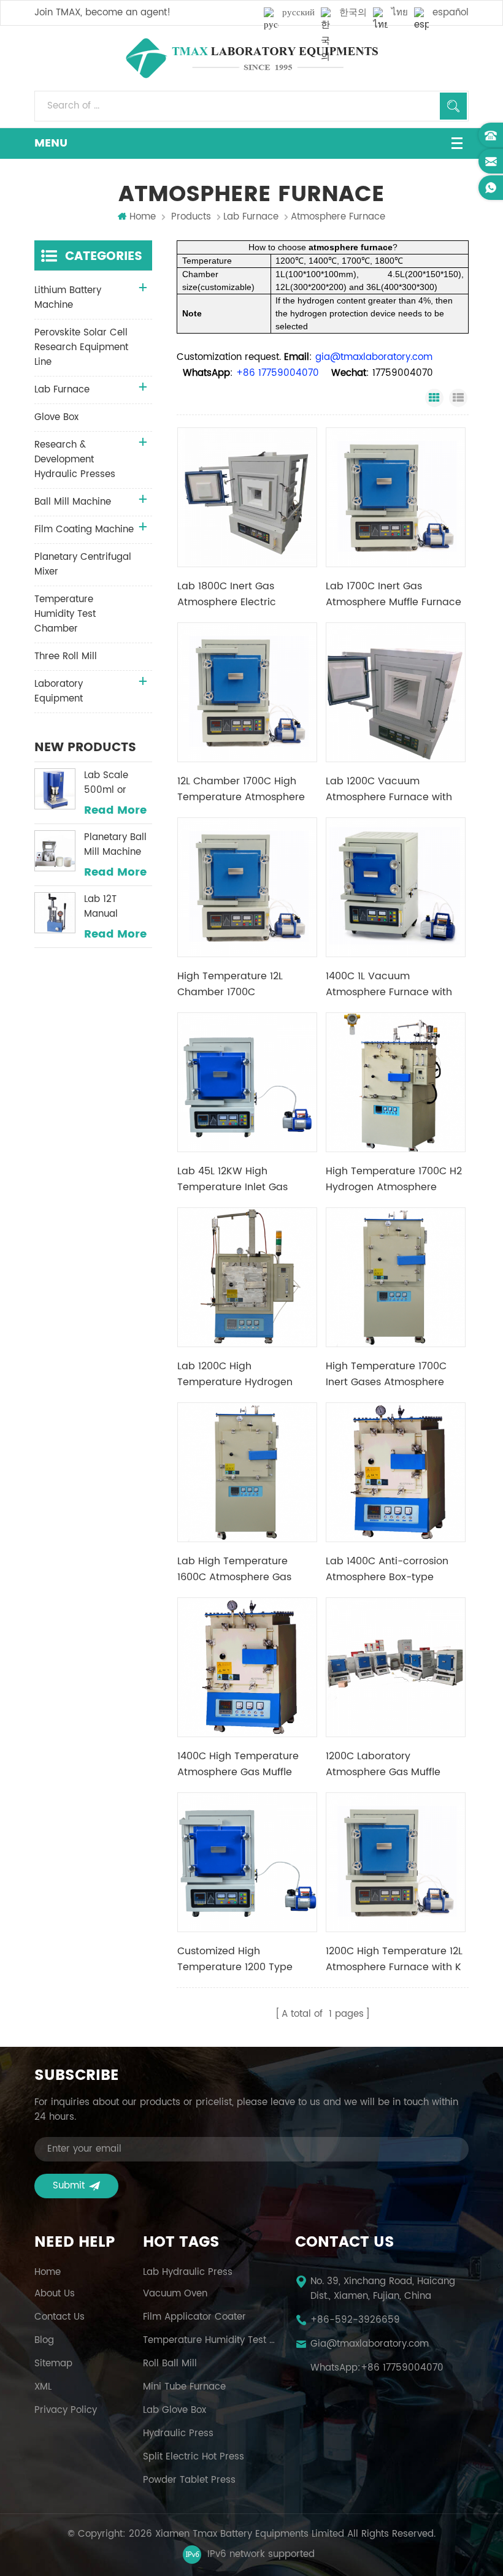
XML (43, 2387)
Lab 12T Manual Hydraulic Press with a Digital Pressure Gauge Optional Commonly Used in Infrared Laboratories (112, 907)
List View (458, 398)
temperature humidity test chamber (210, 2341)
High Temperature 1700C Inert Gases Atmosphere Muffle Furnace (386, 1374)
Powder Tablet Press (189, 2480)
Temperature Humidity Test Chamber (65, 614)
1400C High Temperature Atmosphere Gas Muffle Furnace (238, 1764)
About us (55, 2294)
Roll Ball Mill (170, 2364)
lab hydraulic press (188, 2272)
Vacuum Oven (175, 2294)
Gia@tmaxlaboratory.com (370, 2344)
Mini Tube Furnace (184, 2387)
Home (143, 217)
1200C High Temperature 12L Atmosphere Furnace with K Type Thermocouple (394, 1959)
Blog (44, 2341)
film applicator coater (194, 2317)
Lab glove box (175, 2410)
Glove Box (56, 417)
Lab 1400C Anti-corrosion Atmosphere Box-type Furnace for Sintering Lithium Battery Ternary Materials (396, 1569)
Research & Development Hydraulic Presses (75, 460)
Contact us (60, 2317)
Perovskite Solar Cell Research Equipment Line (81, 347)
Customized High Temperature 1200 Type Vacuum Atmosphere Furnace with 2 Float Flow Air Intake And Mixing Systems (247, 1959)
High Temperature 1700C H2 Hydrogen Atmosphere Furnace (394, 1179)
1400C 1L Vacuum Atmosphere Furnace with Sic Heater (389, 984)
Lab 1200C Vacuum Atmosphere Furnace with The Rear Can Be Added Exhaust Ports (389, 789)
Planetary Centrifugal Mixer (83, 564)
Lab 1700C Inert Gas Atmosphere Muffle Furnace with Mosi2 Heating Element (394, 594)
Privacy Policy (66, 2410)
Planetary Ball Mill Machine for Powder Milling (115, 845)
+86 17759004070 (402, 2368)
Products (191, 217)
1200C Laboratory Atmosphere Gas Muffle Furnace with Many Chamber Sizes (383, 1764)
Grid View (434, 398)
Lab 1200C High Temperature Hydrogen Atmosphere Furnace (235, 1374)
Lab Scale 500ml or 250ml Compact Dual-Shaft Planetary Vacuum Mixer (117, 783)
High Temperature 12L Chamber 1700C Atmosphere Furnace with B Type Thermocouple (245, 984)
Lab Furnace (251, 217)
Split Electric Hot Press (194, 2457)
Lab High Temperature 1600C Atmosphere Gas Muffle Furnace (234, 1569)
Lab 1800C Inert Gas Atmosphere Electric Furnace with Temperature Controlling (243, 594)
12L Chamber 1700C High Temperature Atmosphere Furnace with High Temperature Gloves (241, 789)
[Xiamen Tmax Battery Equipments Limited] (251, 58)
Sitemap (53, 2364)
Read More (115, 811)
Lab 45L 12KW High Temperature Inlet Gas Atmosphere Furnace (232, 1179)
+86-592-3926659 (355, 2320)
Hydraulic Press (178, 2434)
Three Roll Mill (66, 656)
